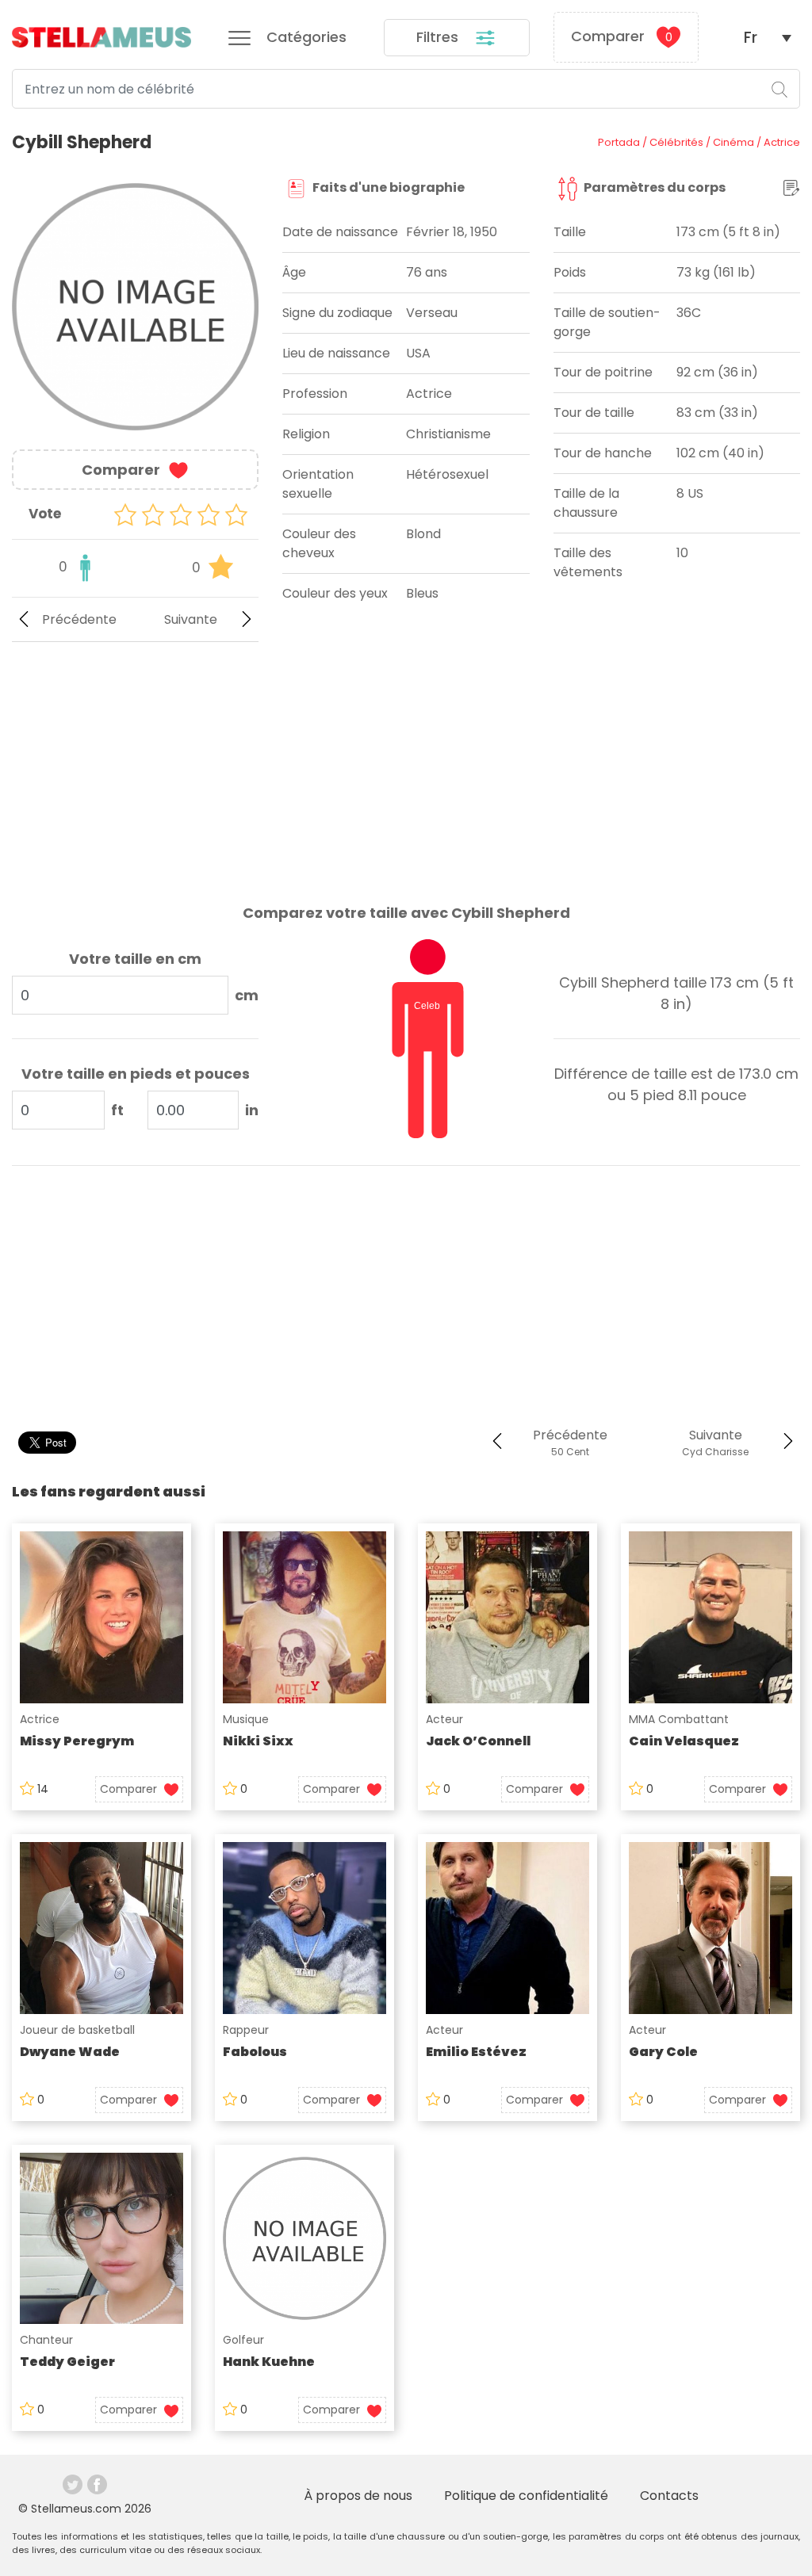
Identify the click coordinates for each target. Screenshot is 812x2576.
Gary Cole (663, 2052)
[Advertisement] (135, 760)
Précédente (79, 619)
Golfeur (243, 2340)
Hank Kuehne (269, 2362)
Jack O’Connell (478, 1741)
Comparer (622, 36)
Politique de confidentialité (526, 2496)
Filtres (439, 37)
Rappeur (246, 2030)
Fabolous (255, 2052)
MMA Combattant (679, 1719)
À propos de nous (358, 2496)
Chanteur (46, 2340)
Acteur (444, 1719)
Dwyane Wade (70, 2052)
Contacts (669, 2496)
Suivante (191, 619)
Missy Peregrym (77, 1741)
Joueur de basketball (77, 2030)
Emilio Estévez (476, 2052)
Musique (246, 1719)
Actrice (40, 1719)
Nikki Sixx (258, 1741)
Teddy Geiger (67, 2362)
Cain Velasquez (684, 1741)
